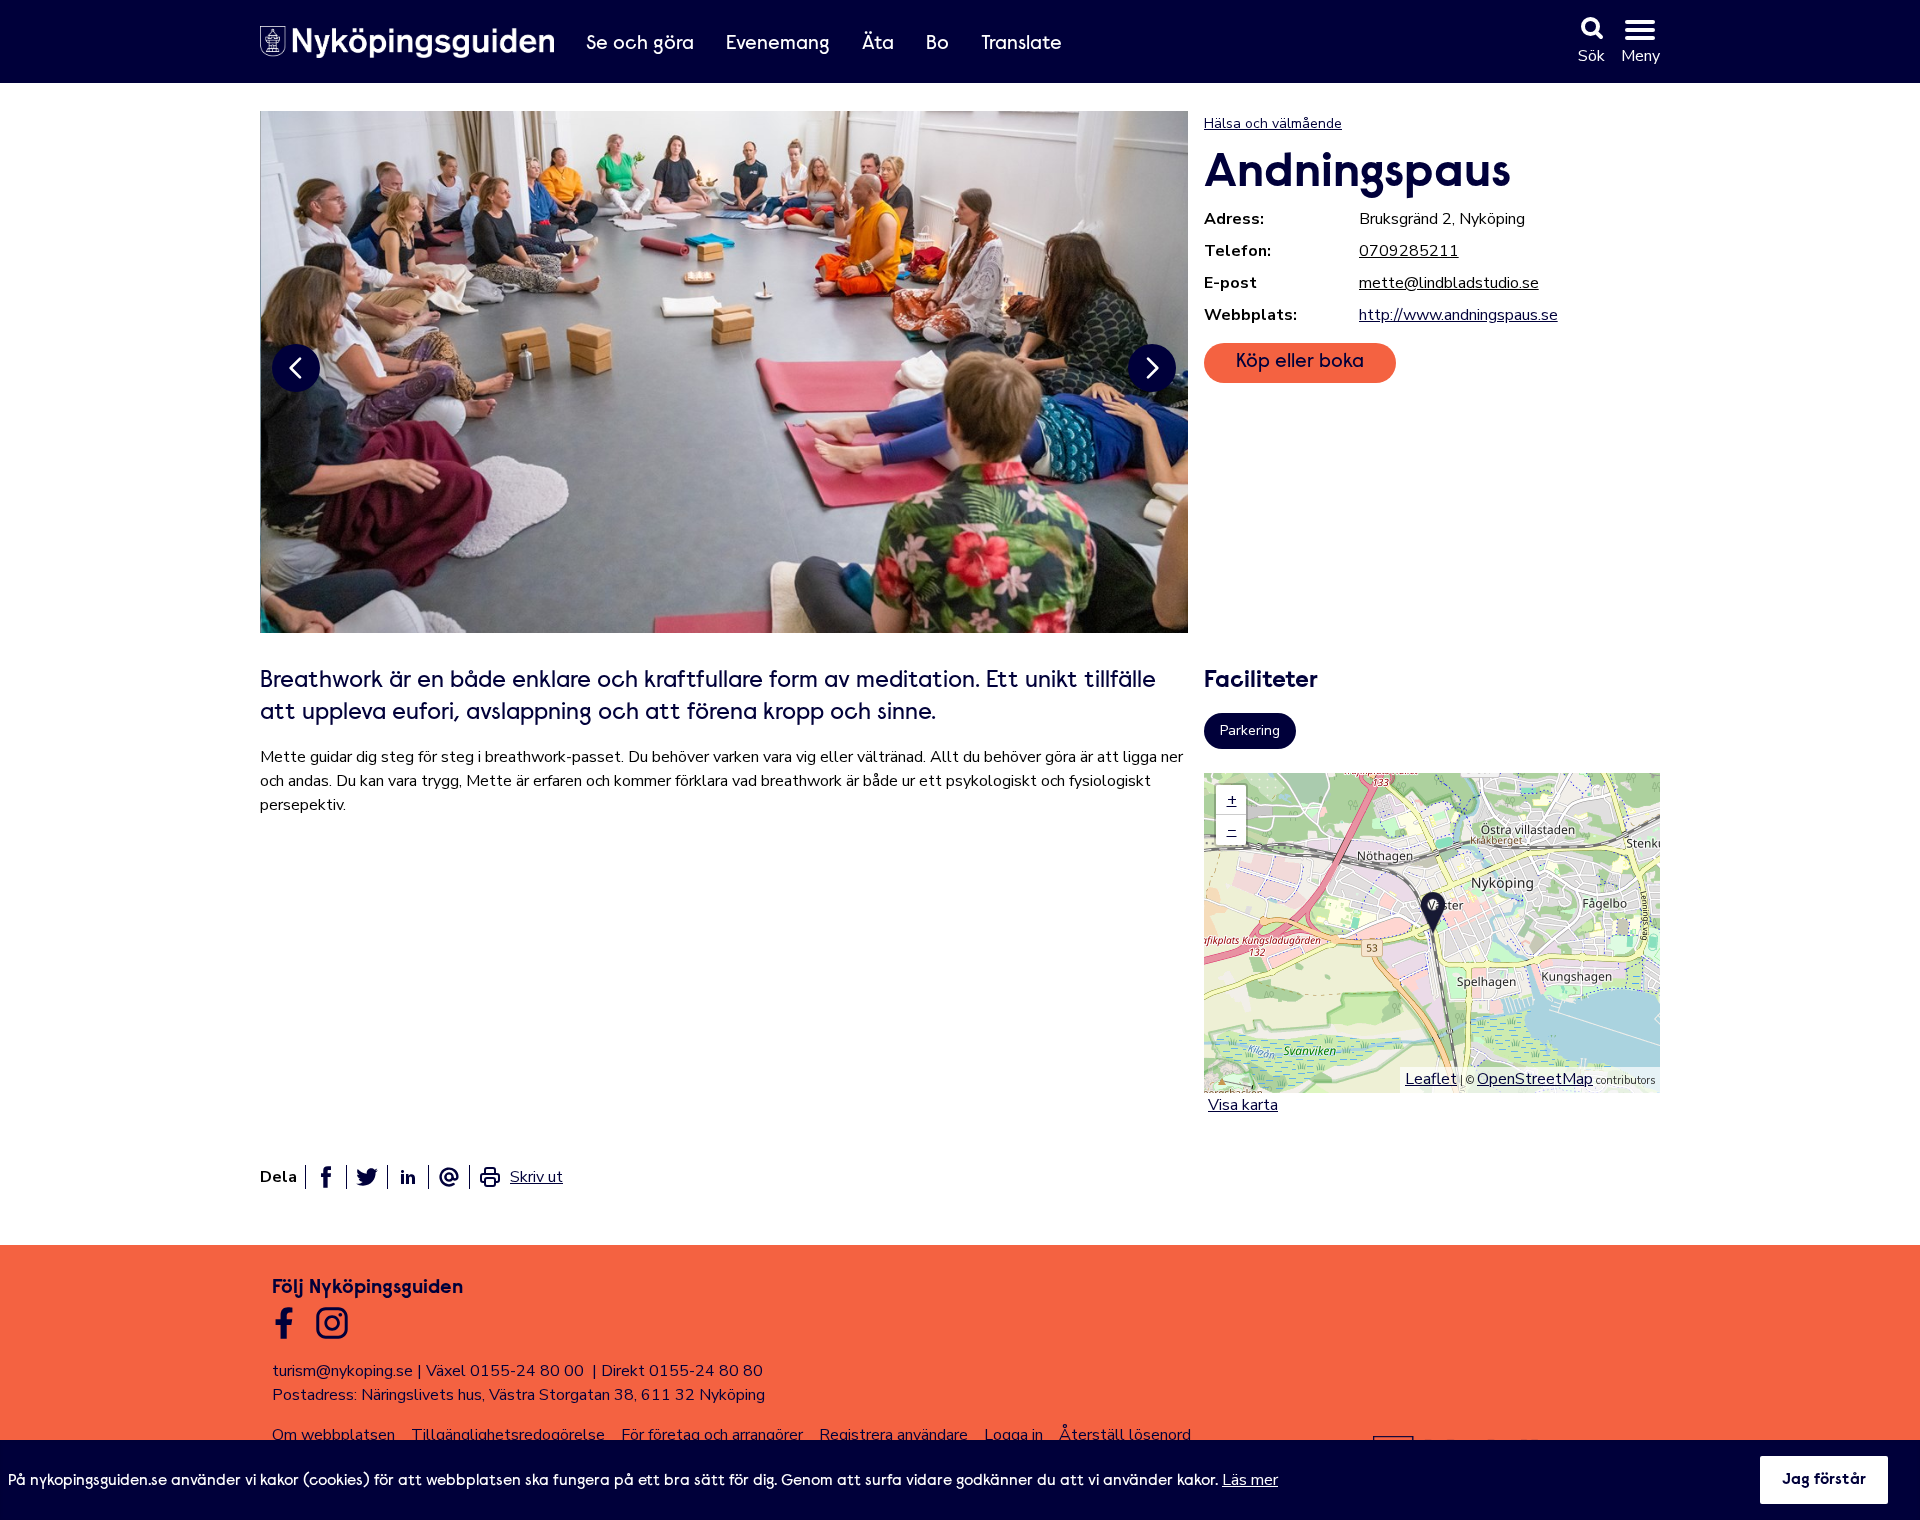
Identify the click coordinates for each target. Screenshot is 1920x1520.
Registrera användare (893, 1435)
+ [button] (1232, 800)
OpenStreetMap (1535, 1079)
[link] (520, 1177)
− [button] (1232, 830)
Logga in (1013, 1435)
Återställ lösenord (1125, 1435)
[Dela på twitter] (367, 1177)
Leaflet (1431, 1079)
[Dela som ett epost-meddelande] (449, 1177)
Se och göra (640, 44)
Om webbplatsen (333, 1435)
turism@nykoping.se (342, 1371)
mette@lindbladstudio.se (1449, 283)
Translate (1021, 44)
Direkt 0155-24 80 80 (682, 1371)
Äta (878, 44)
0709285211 (1409, 251)
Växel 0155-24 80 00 (505, 1371)
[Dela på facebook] (326, 1177)
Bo (937, 44)
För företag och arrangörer (712, 1435)
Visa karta (1243, 1105)
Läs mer (1250, 1480)
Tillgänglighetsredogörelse (508, 1435)
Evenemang (778, 44)
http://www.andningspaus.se (1458, 315)
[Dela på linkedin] (408, 1177)
